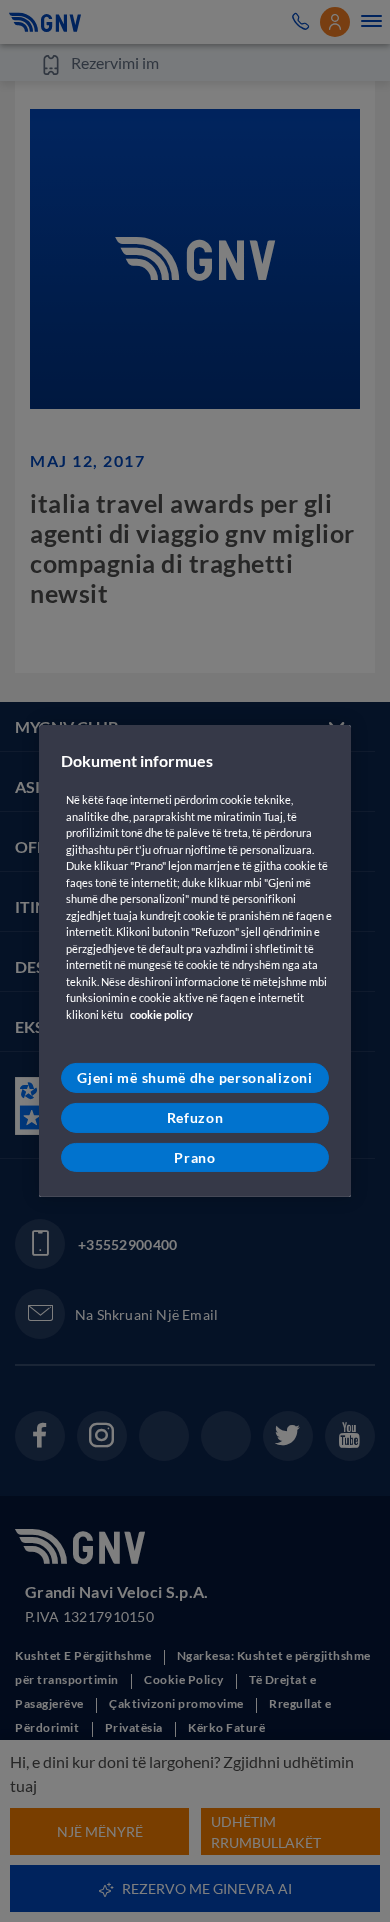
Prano (195, 1156)
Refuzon (195, 1117)
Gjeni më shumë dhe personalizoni (194, 1077)
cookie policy (161, 1014)
